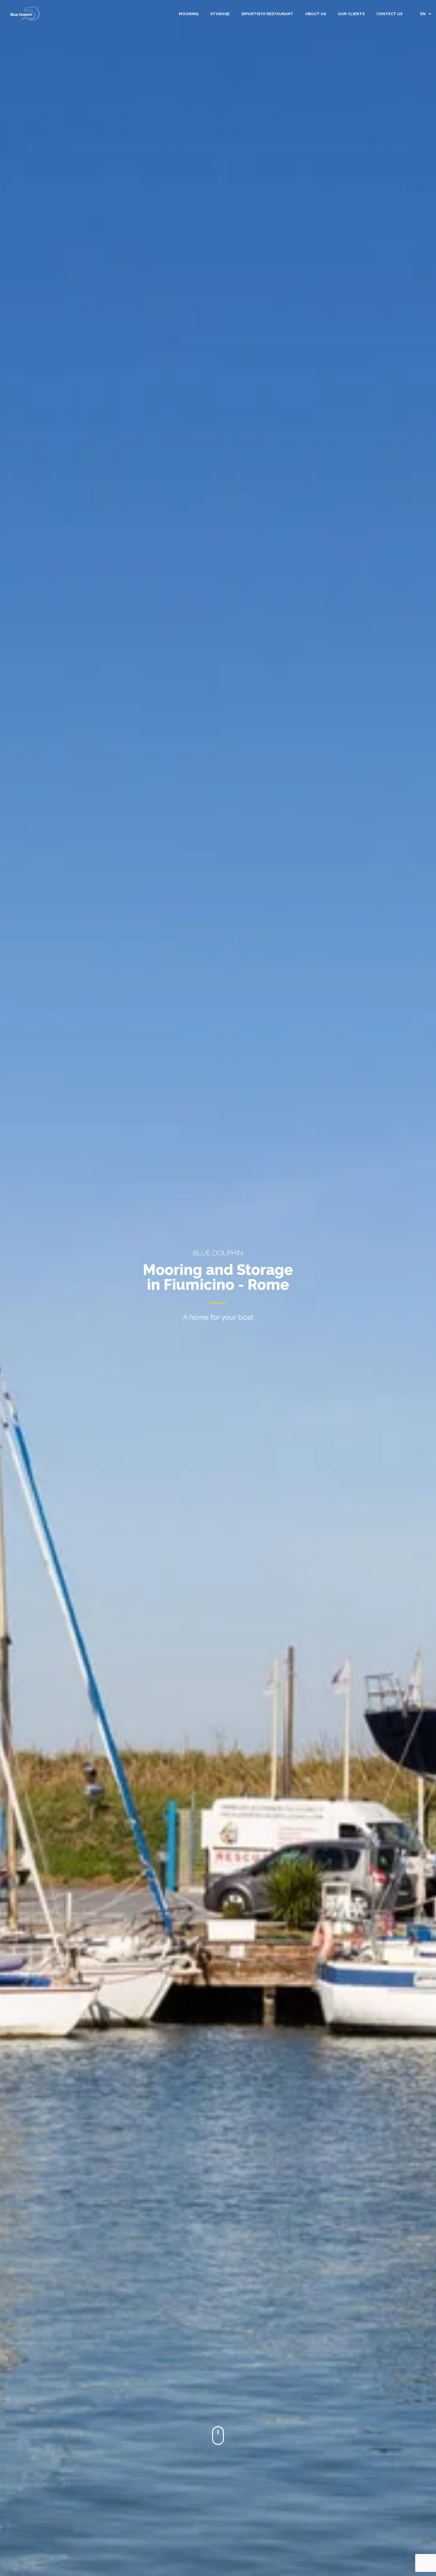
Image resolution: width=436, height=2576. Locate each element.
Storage (220, 14)
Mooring (189, 14)
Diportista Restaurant (267, 14)
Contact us (389, 14)
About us (316, 14)
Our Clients (351, 14)
